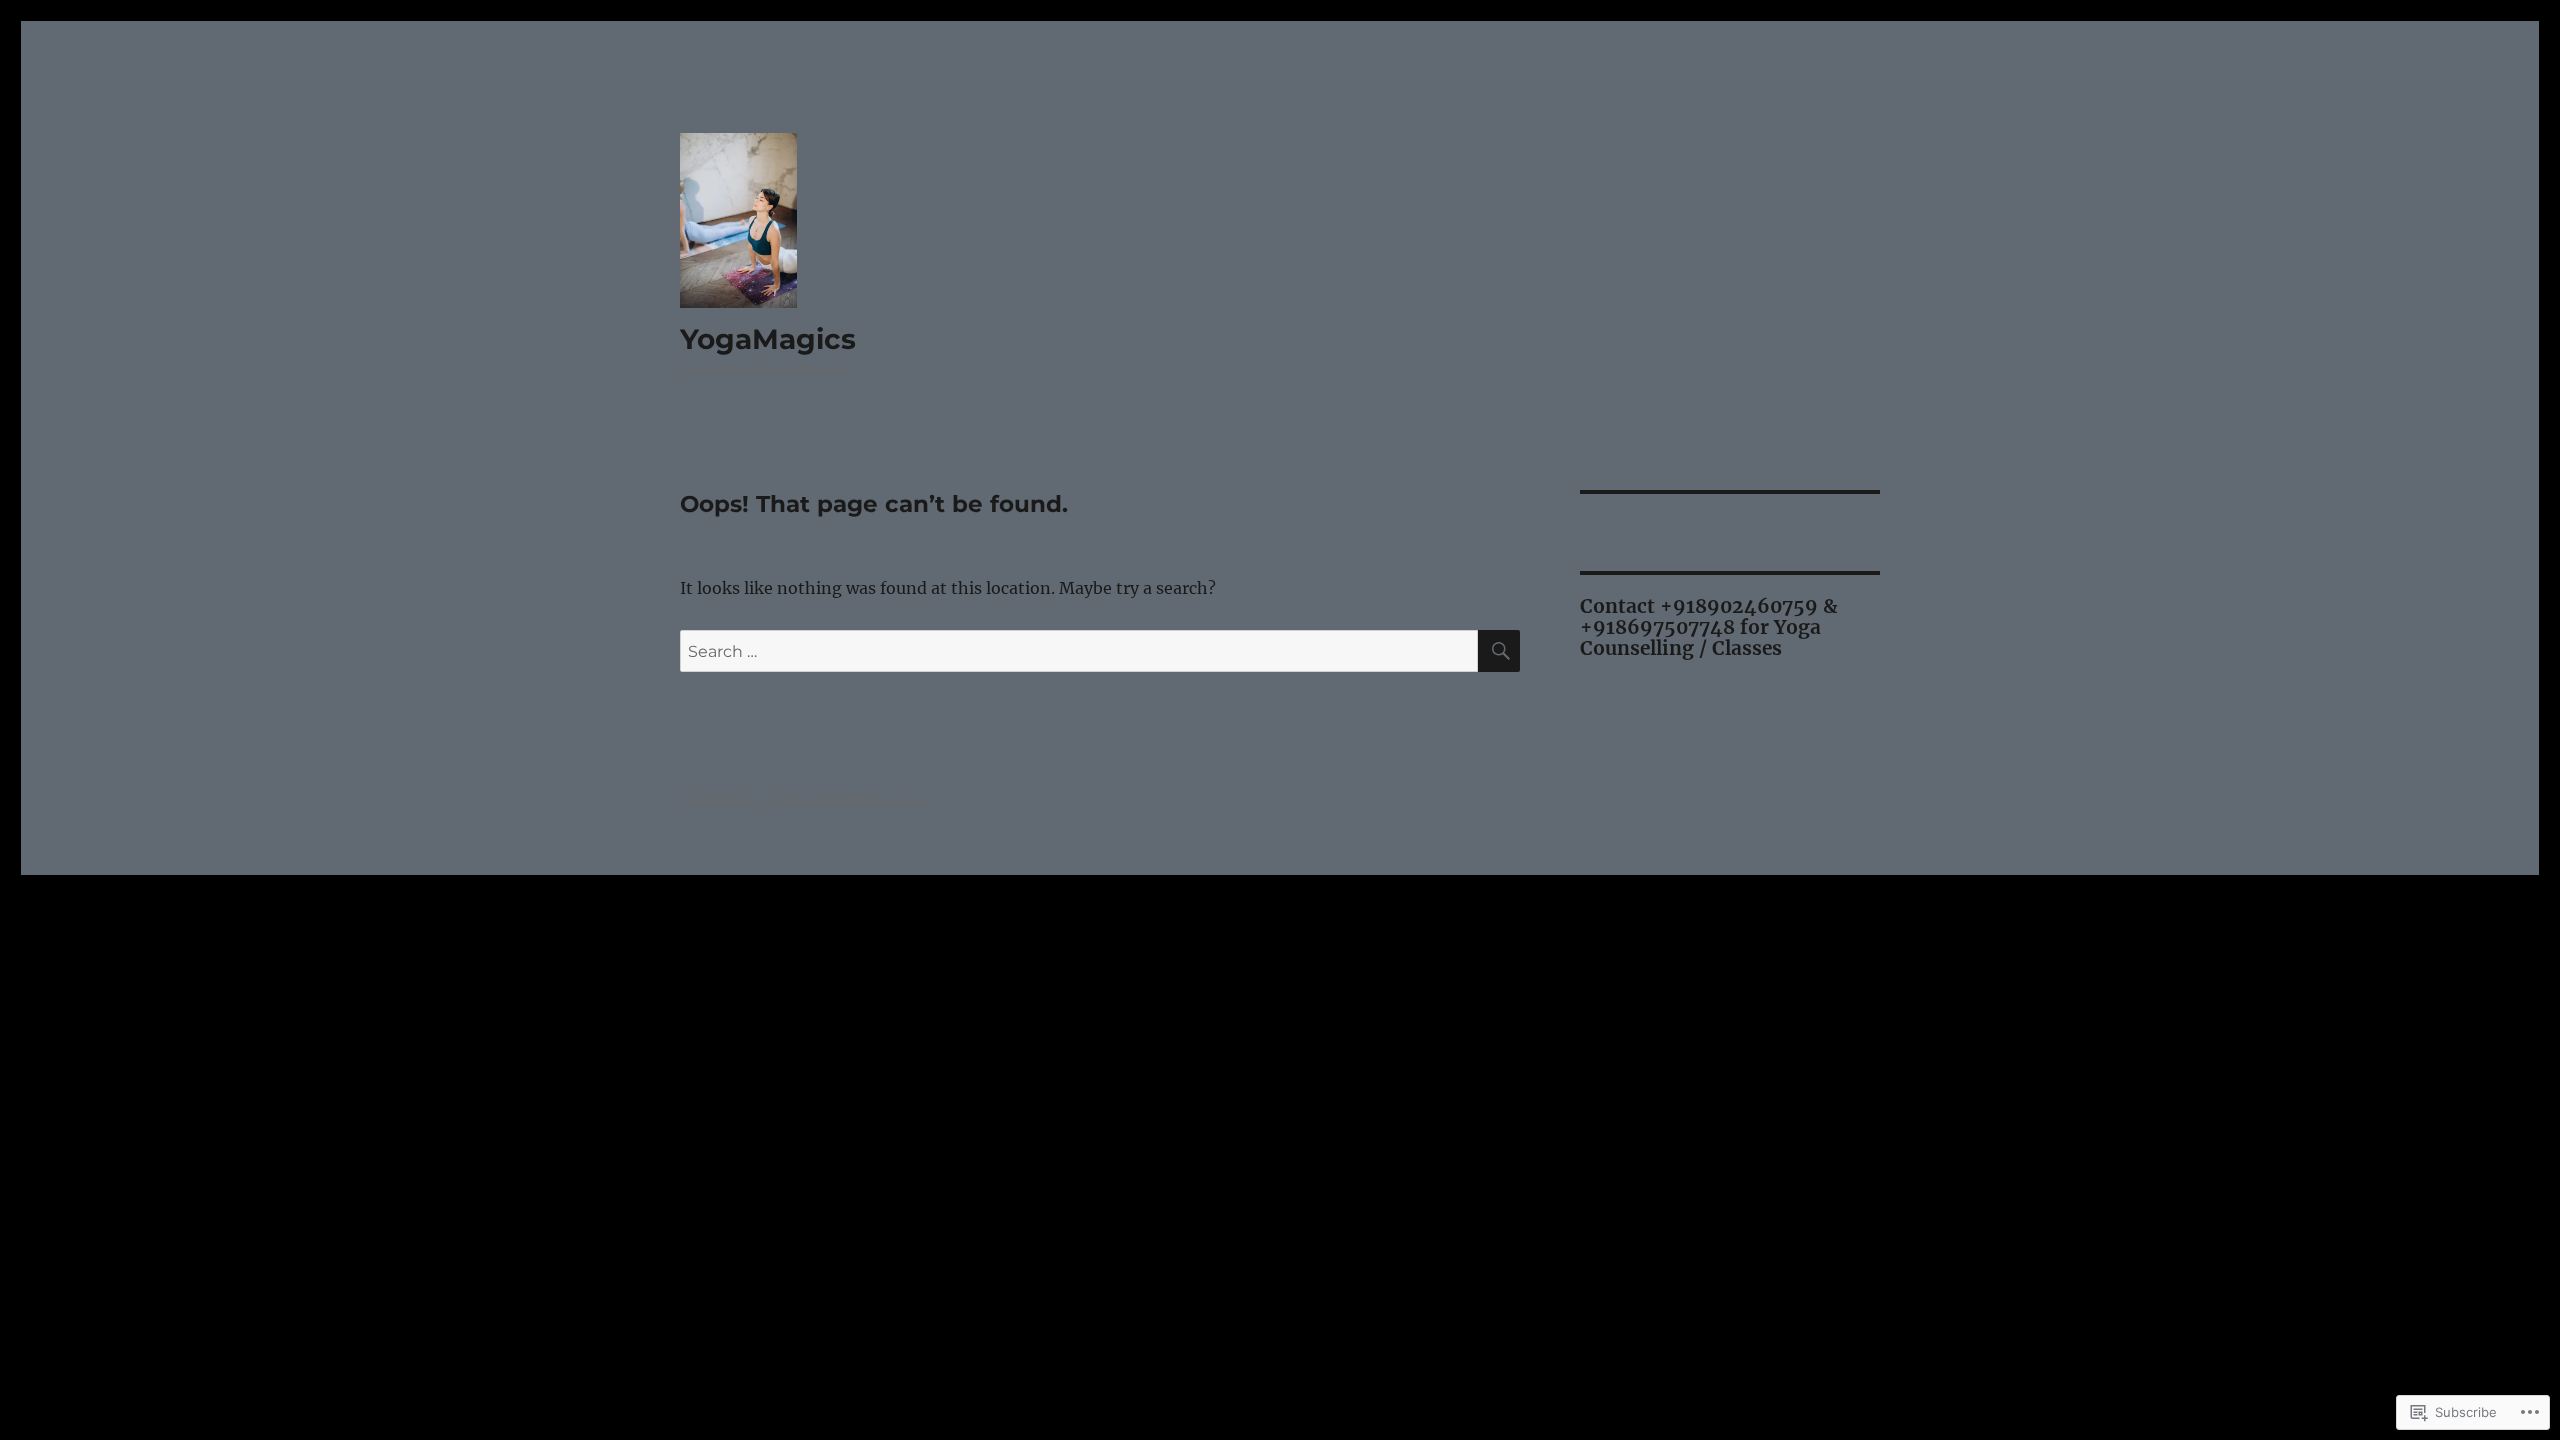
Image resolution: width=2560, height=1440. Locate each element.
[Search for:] (1079, 651)
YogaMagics (768, 339)
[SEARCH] (1499, 651)
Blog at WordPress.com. (850, 801)
